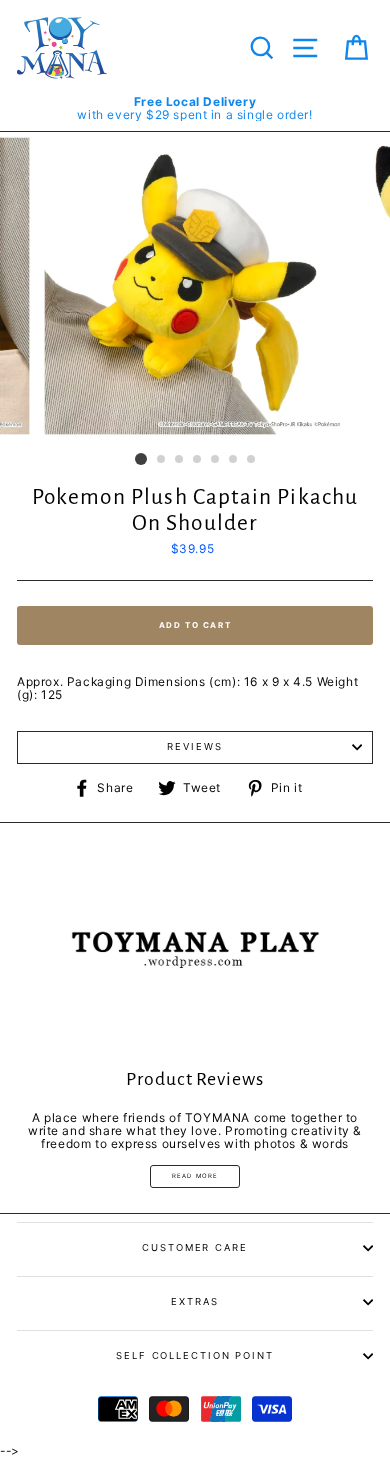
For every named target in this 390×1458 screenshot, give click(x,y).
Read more (195, 1175)
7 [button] (252, 460)
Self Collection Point (195, 1355)
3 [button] (180, 460)
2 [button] (162, 460)
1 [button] (141, 459)
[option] (195, 108)
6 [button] (234, 460)
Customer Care (195, 1247)
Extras (194, 1301)
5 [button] (216, 460)
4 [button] (198, 460)
